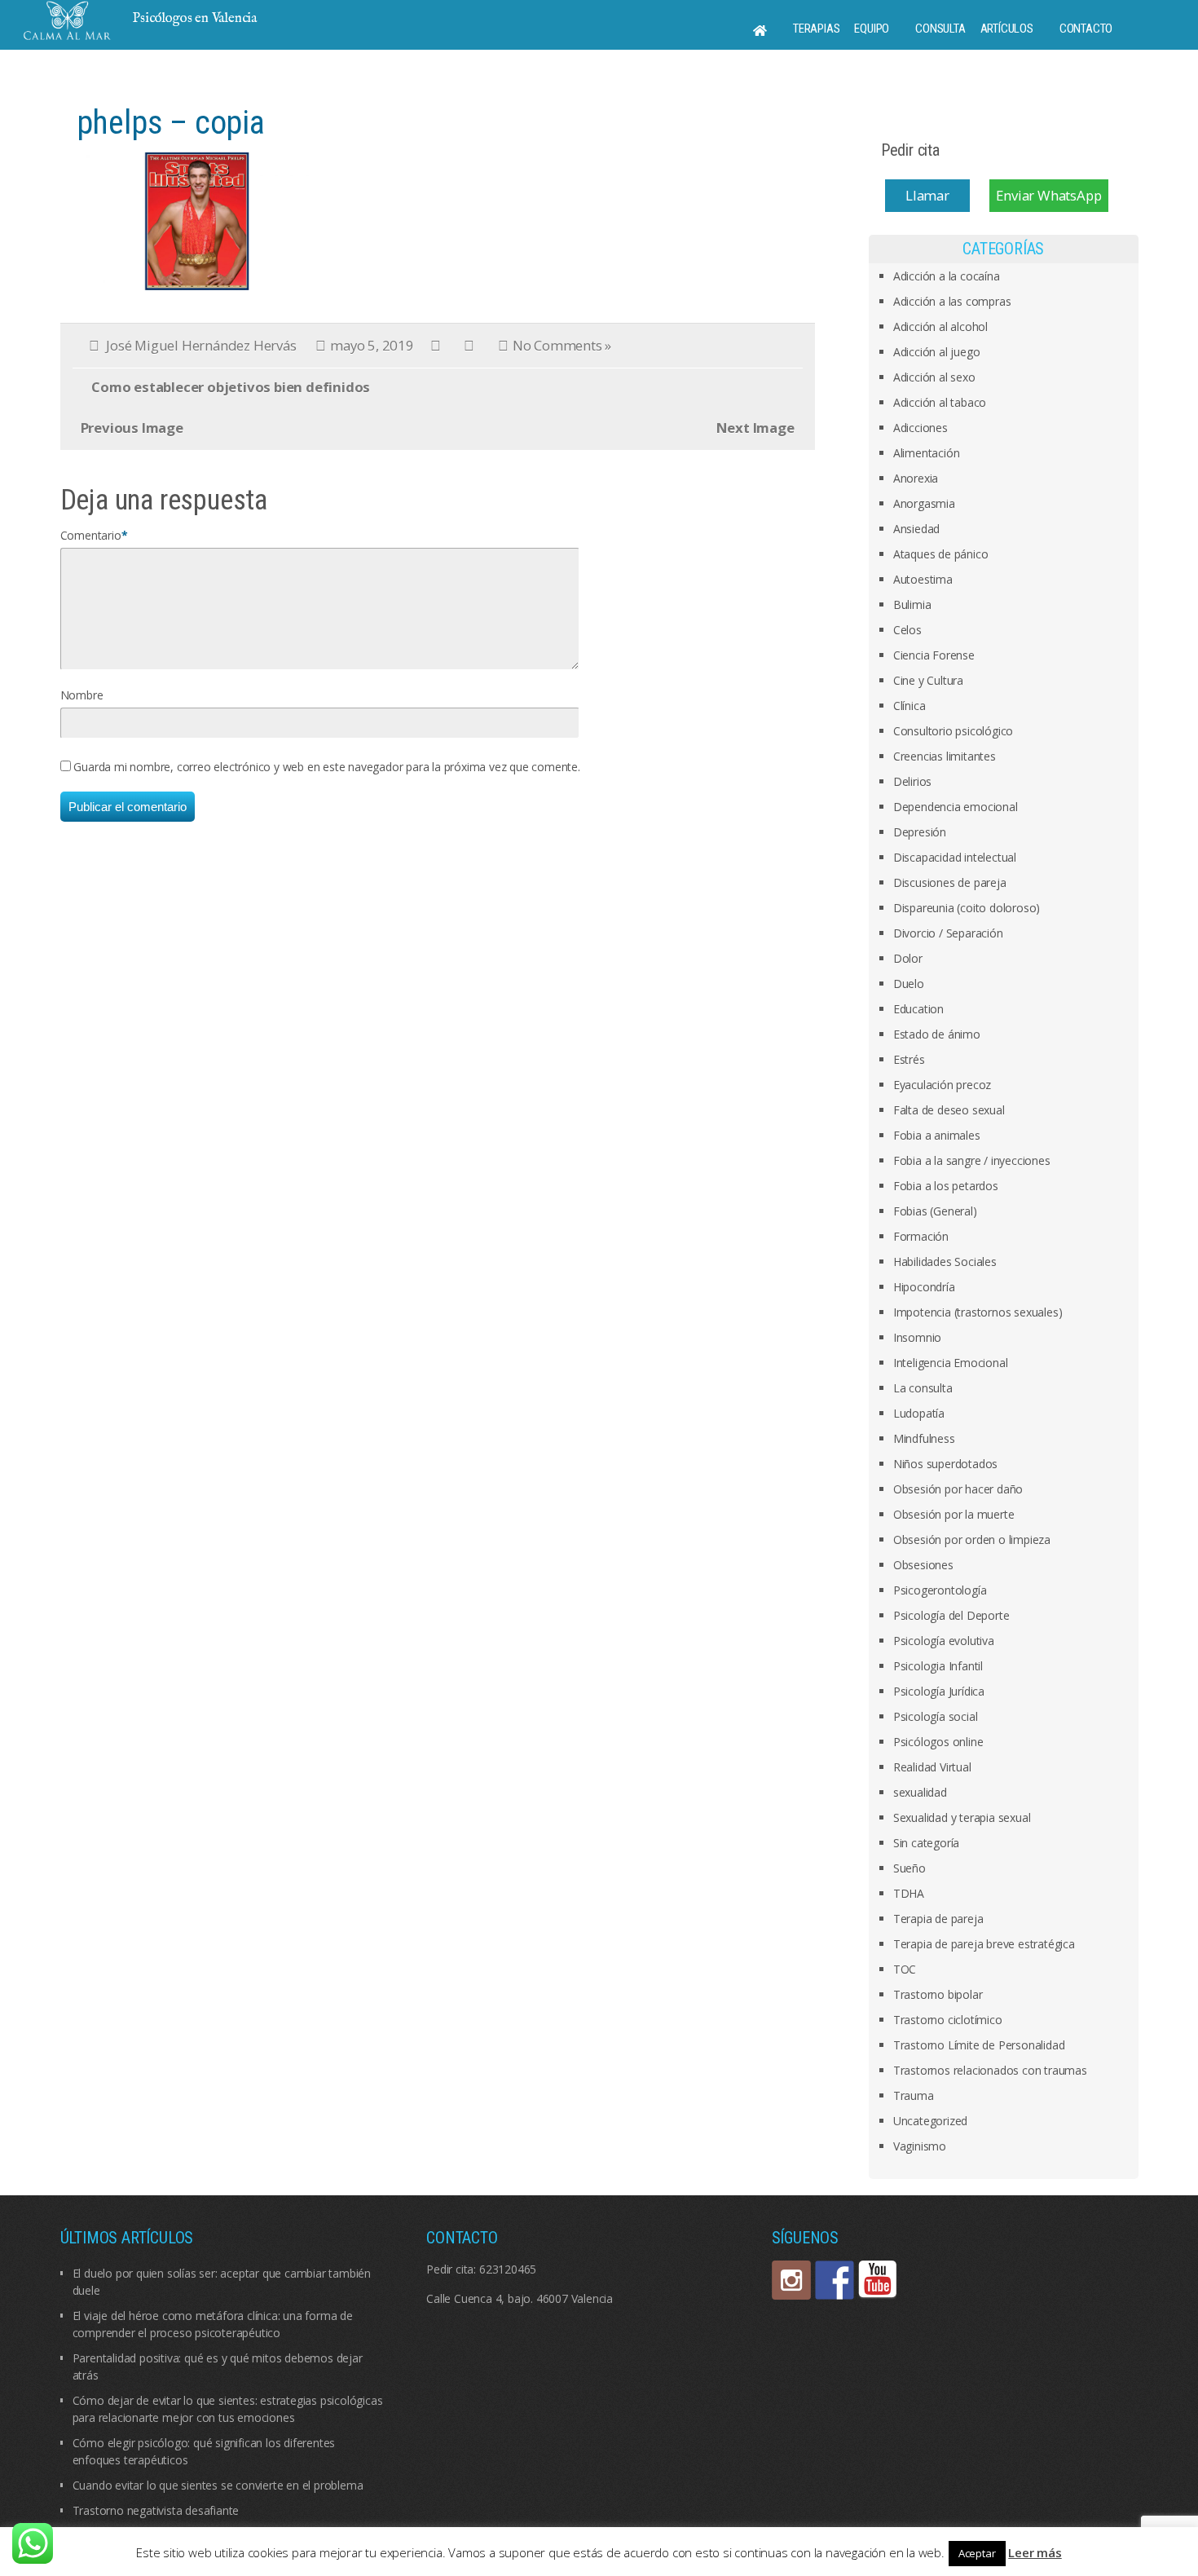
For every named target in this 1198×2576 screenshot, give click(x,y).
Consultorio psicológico (953, 731)
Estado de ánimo (937, 1034)
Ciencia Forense (934, 655)
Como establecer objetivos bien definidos (231, 387)
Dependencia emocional (956, 807)
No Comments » (562, 345)
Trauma (914, 2095)
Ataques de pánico (941, 554)
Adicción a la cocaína (947, 276)
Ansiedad (916, 529)
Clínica (910, 706)
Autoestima (923, 579)
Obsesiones (923, 1565)
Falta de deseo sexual (949, 1110)
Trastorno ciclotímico (948, 2020)
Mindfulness (924, 1438)
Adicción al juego (937, 352)
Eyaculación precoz (942, 1085)
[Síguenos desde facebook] (835, 2280)
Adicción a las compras (952, 301)
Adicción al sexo (934, 377)
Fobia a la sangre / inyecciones (972, 1160)
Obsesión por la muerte (954, 1514)
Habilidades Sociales (945, 1262)
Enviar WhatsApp (1048, 195)
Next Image (755, 428)
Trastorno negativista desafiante (156, 2510)
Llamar (927, 195)
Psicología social (936, 1716)
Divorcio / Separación (948, 933)
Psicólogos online (938, 1742)
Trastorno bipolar (938, 1994)
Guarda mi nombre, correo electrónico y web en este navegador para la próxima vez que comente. (326, 767)
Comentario (91, 535)
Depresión (920, 832)
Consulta (940, 29)
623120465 (508, 2269)
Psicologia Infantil (938, 1666)
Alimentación (927, 453)
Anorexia (916, 478)
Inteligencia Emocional (951, 1363)
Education (918, 1009)
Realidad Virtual (932, 1767)
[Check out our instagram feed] (791, 2280)
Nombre (82, 695)
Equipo (872, 29)
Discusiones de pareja (950, 882)
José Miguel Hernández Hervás (201, 345)
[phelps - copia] (199, 220)
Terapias (816, 29)
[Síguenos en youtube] (878, 2280)
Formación (921, 1236)
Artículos (1007, 29)
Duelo (909, 984)
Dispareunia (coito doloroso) (967, 908)
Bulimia (912, 604)
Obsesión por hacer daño (958, 1489)
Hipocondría (924, 1287)
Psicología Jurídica (939, 1691)
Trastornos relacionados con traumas (990, 2070)
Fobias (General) (935, 1211)
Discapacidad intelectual (955, 857)
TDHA (909, 1893)
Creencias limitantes (945, 756)
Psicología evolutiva (944, 1641)
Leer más (1035, 2552)
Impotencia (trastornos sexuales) (978, 1312)
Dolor (908, 958)
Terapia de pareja (938, 1919)
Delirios (912, 781)
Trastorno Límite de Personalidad (979, 2045)
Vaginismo (920, 2146)
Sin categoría (926, 1843)
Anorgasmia (924, 503)
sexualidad (920, 1792)
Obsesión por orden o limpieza (972, 1539)
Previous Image (132, 428)
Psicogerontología (940, 1590)
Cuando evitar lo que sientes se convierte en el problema (218, 2485)
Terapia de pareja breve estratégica (984, 1944)
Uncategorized (930, 2121)
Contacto (1086, 29)
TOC (905, 1969)
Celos (907, 630)
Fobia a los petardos (946, 1186)
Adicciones (921, 428)
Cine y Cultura (928, 680)
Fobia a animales (937, 1135)
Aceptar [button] (977, 2553)
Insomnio (917, 1337)
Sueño (910, 1868)
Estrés (909, 1059)
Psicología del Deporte (951, 1615)
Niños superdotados (945, 1464)
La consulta (923, 1388)
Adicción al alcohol (940, 326)
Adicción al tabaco (940, 402)
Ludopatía (919, 1413)
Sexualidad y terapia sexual (962, 1817)
